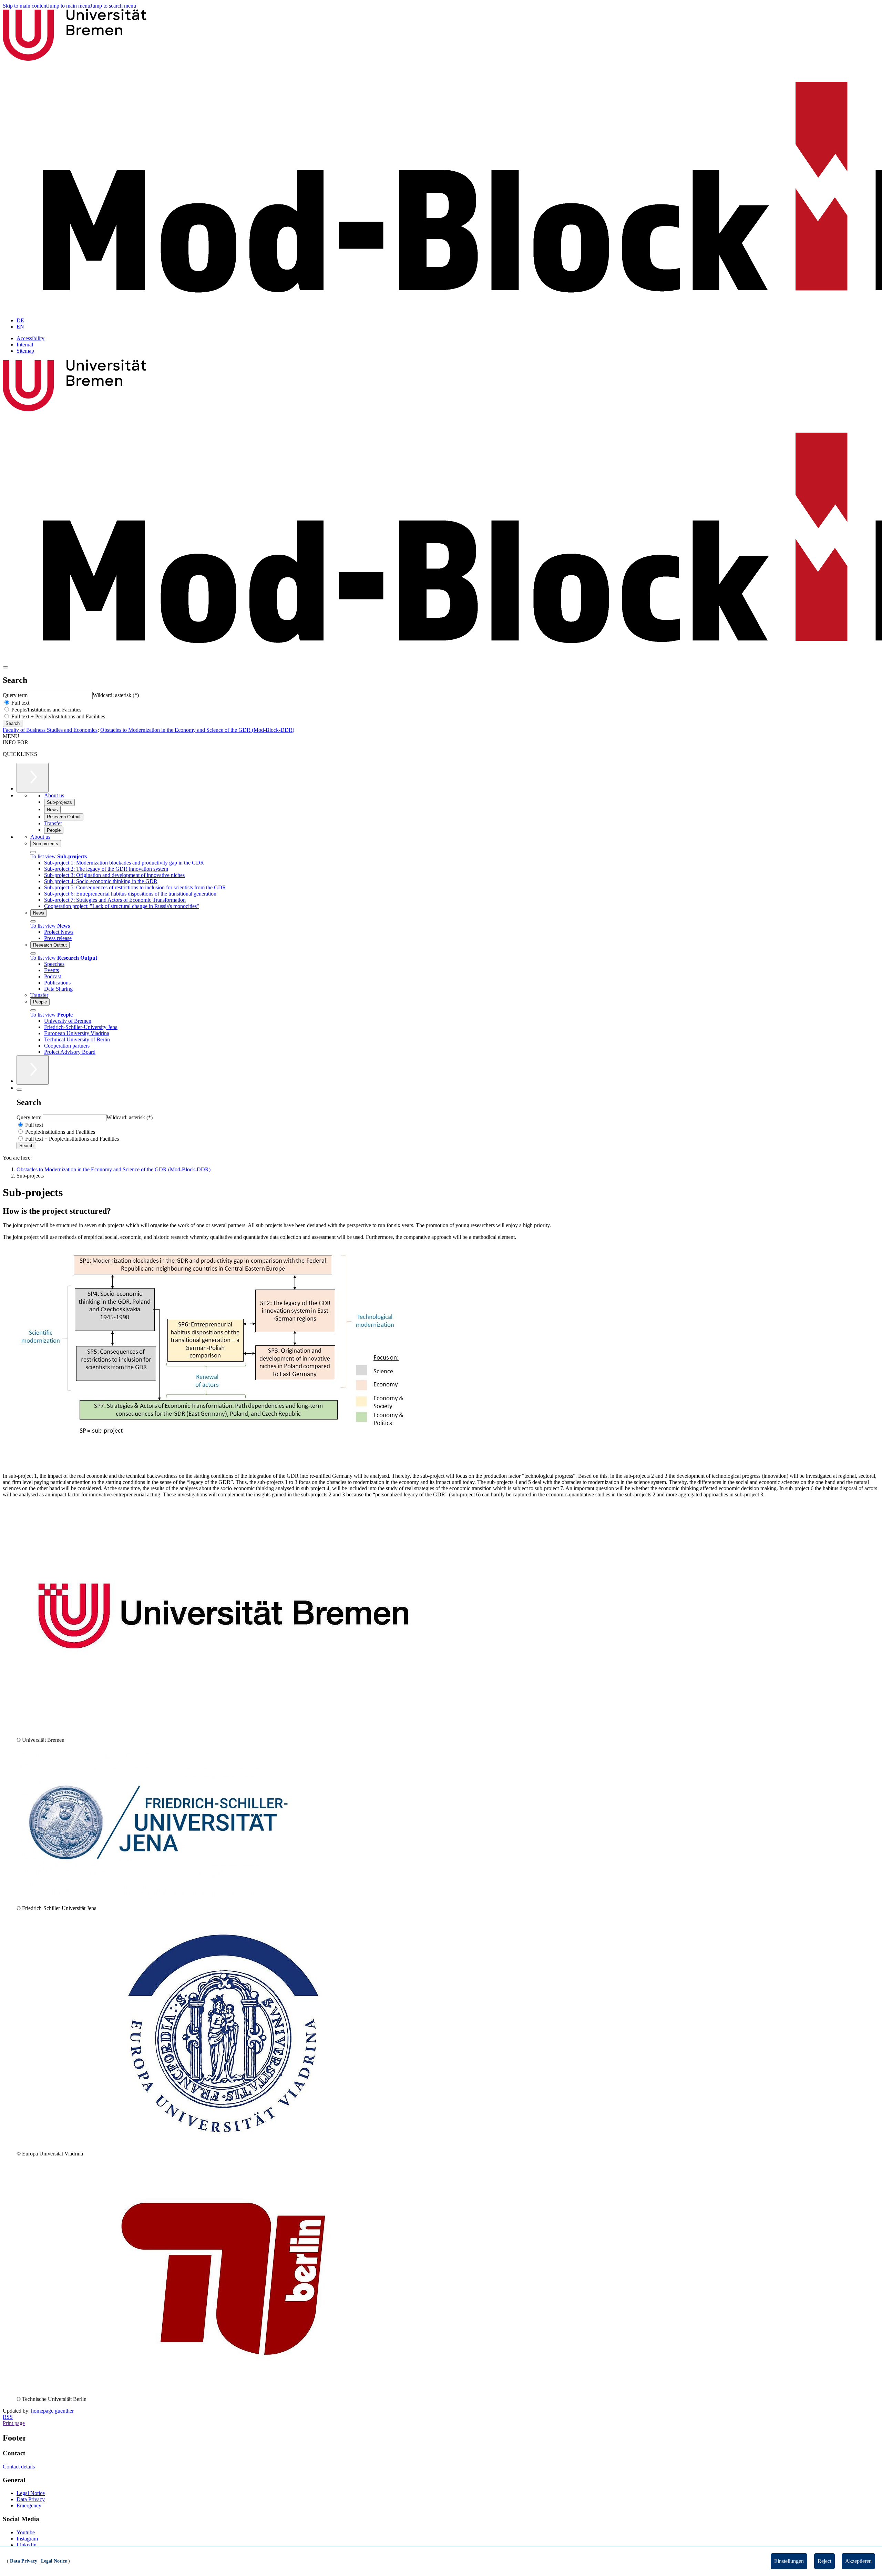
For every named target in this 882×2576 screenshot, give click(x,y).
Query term (16, 695)
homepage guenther (52, 2411)
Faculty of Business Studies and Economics (50, 730)
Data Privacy (31, 2499)
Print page (14, 2423)
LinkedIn (27, 2545)
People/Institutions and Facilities (46, 710)
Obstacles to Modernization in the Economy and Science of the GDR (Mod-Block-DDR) (197, 730)
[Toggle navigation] (6, 667)
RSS (8, 2417)
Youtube (26, 2532)
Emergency (29, 2506)
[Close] (33, 852)
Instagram (27, 2539)
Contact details (19, 2467)
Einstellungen (789, 2561)
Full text (20, 703)
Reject (824, 2561)
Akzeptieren (858, 2561)
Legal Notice (31, 2493)
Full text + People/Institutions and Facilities (58, 716)
